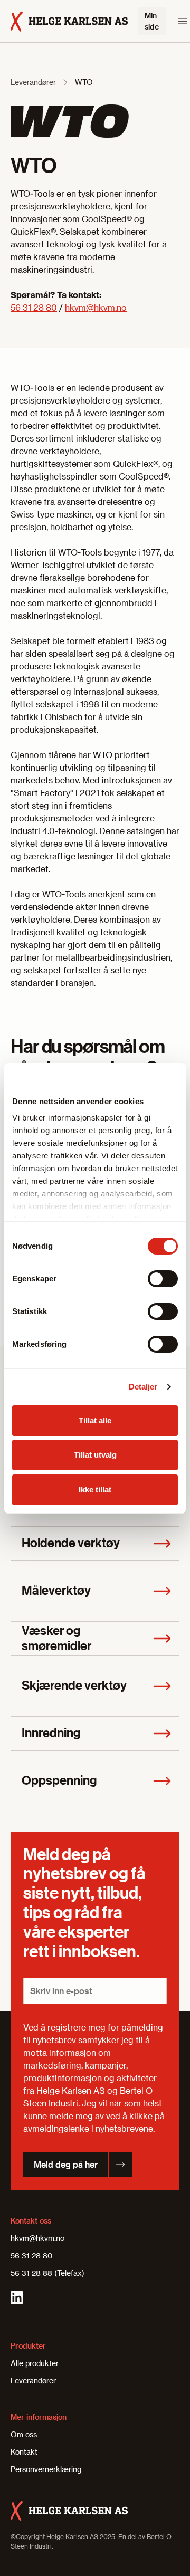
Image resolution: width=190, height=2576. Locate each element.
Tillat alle (95, 1420)
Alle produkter (35, 2363)
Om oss (24, 2434)
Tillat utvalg (95, 1455)
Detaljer (143, 1387)
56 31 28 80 (34, 307)
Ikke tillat (95, 1490)
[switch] (163, 1279)
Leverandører (33, 82)
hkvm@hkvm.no (96, 307)
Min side (152, 21)
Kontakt (24, 2452)
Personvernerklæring (46, 2469)
